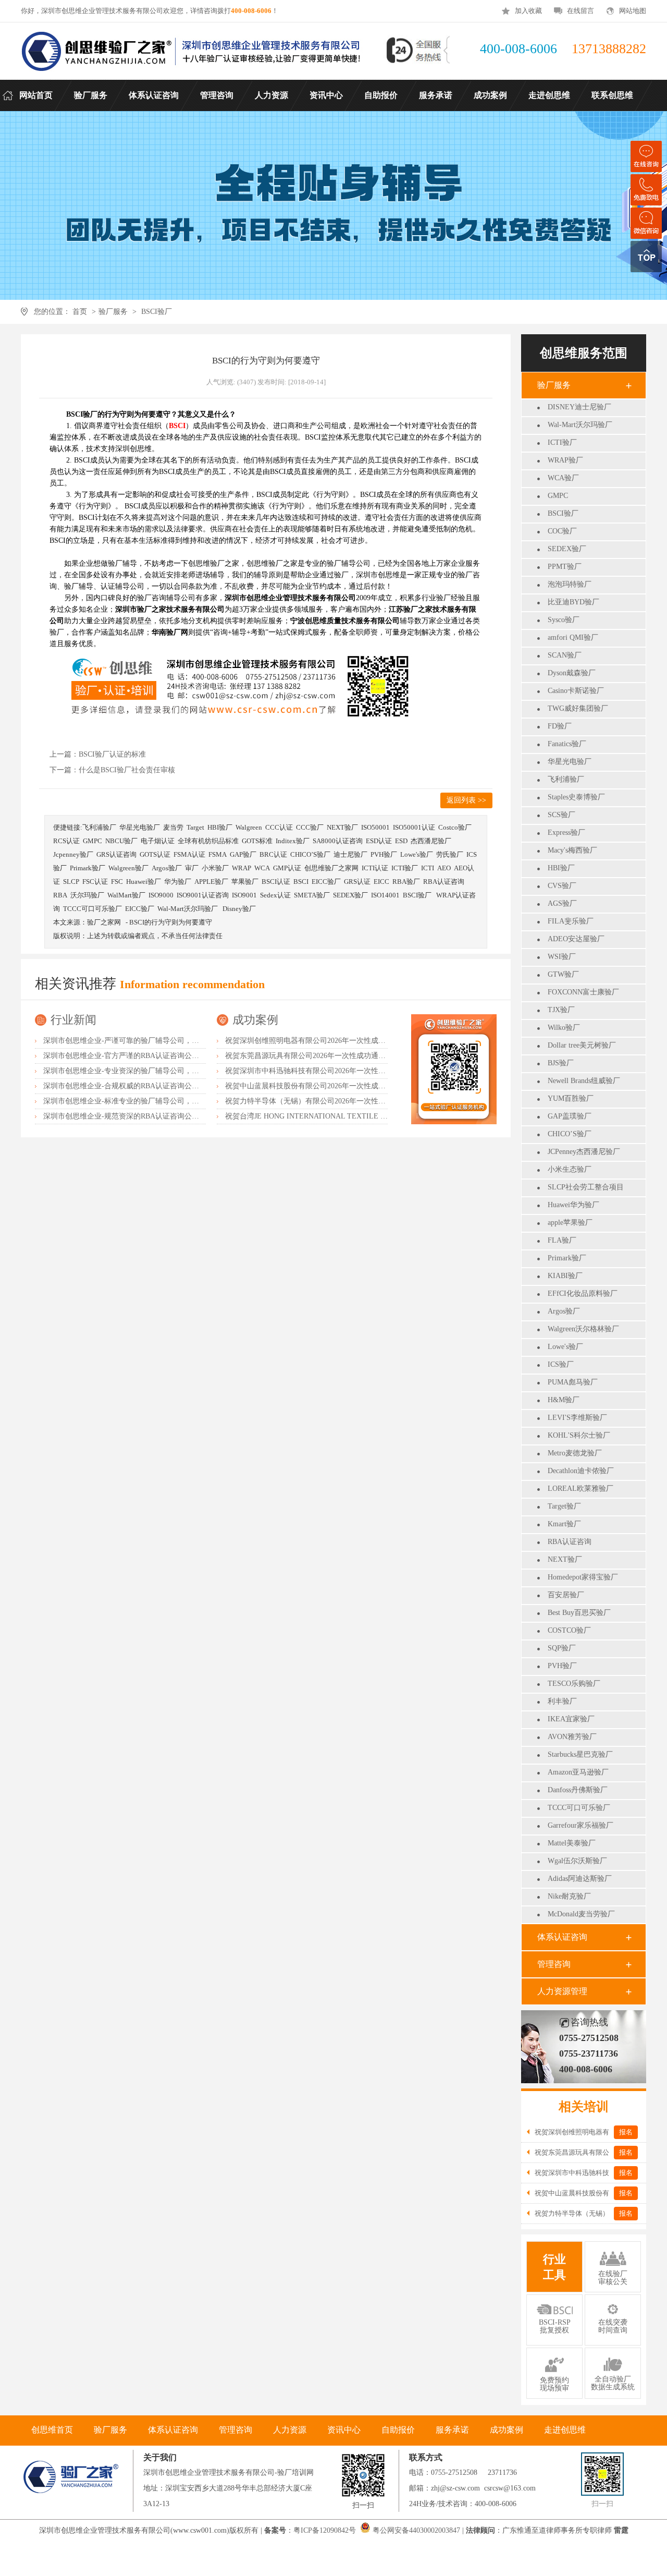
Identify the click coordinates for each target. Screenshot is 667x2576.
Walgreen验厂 (128, 868)
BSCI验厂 (157, 312)
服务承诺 (452, 2430)
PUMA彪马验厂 (573, 1382)
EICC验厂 (326, 882)
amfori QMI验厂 (573, 637)
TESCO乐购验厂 (574, 1684)
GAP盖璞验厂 (570, 1116)
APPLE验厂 (211, 882)
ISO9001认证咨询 (203, 895)
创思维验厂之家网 (331, 868)
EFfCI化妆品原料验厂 (583, 1293)
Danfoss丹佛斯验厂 (578, 1790)
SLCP (71, 882)
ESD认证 (379, 841)
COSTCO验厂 (569, 1630)
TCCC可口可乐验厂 (579, 1808)
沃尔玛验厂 (87, 895)
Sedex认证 (275, 895)
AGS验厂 (562, 903)
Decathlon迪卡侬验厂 (581, 1471)
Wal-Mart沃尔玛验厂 (580, 425)
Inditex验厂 (293, 841)
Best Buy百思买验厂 (579, 1613)
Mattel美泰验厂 (572, 1843)
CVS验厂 (562, 886)
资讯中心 (344, 2430)
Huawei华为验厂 (573, 1205)
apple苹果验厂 (570, 1223)
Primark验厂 (567, 1258)
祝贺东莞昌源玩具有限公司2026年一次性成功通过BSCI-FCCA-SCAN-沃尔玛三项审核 (362, 1056)
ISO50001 (375, 827)
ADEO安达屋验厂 (576, 939)
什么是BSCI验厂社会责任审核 (127, 770)
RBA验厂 (406, 882)
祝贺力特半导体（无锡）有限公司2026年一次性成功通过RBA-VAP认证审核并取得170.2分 (369, 1101)
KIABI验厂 (565, 1276)
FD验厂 (560, 726)
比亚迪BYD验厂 (573, 602)
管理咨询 (554, 1964)
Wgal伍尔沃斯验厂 (577, 1861)
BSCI (301, 882)
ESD (401, 841)
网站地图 (633, 11)
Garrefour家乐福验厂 (580, 1825)
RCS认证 (66, 841)
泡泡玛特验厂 (570, 584)
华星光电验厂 (570, 762)
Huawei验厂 (144, 882)
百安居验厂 (566, 1595)
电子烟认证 (158, 841)
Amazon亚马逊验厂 (578, 1772)
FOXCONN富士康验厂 (583, 992)
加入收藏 (528, 11)
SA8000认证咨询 (338, 841)
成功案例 (255, 1020)
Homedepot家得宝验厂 (583, 1577)
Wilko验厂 (564, 1028)
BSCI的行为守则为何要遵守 (171, 922)
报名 (626, 2132)
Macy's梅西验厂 (572, 850)
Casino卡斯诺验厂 (576, 691)
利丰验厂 (562, 1701)
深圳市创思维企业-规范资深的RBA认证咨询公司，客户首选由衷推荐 (154, 1116)
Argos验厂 (564, 1311)
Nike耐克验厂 (569, 1896)
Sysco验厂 (564, 620)
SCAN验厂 (565, 655)
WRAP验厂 (565, 460)
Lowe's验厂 (565, 1347)
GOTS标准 (257, 841)
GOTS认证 (155, 854)
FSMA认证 (189, 854)
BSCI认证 (276, 882)
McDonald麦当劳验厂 (581, 1914)
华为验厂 (178, 882)
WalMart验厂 (126, 895)
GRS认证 (357, 882)
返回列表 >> (466, 800)
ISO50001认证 (414, 827)
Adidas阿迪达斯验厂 (580, 1879)
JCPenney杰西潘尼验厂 (584, 1152)
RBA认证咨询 (570, 1542)
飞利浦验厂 (566, 779)
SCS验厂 (561, 815)
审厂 (192, 868)
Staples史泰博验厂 (576, 797)
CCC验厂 (310, 827)
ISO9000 (161, 895)
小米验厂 (215, 868)
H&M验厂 (564, 1400)
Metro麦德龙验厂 (575, 1453)
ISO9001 (244, 895)
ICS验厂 (561, 1364)
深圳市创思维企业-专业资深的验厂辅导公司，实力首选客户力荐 (147, 1071)
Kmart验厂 (564, 1524)
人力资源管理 (562, 1991)
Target (195, 827)
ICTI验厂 (562, 442)
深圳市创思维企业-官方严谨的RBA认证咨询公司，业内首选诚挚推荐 (154, 1056)
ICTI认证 (375, 868)
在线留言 (580, 11)
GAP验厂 (243, 854)
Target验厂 (564, 1506)
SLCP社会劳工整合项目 (586, 1187)
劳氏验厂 (450, 854)
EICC (381, 882)
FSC (117, 882)
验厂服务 (113, 312)
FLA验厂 (562, 1240)
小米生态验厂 (570, 1169)
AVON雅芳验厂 (572, 1737)
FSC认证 (95, 882)
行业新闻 (73, 1020)
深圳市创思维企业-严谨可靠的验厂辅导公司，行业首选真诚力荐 (147, 1041)
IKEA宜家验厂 (571, 1719)
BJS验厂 (561, 1063)
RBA (60, 895)
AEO (444, 868)
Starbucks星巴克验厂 (580, 1754)
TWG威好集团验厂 (578, 708)
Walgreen (249, 827)
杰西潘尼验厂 (431, 841)
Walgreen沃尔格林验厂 (583, 1329)
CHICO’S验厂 (570, 1134)
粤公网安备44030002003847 (416, 2530)
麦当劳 (173, 827)
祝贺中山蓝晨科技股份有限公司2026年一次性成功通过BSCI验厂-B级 (335, 1086)
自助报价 (398, 2430)
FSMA (218, 854)
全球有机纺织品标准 (208, 841)
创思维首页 (52, 2430)
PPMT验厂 (565, 567)
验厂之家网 (104, 922)
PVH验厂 (562, 1666)
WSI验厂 (562, 957)
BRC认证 (273, 854)
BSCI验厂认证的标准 (112, 754)
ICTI (428, 868)
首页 (80, 312)
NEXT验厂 (565, 1559)
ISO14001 (385, 895)
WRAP (242, 868)
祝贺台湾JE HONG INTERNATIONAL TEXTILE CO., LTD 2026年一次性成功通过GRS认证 (370, 1116)
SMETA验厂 (312, 895)
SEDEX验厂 (567, 549)
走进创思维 (565, 2430)
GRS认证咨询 (116, 854)
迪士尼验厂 (350, 854)
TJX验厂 (561, 1010)
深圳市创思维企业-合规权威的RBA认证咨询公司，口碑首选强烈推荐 (154, 1086)
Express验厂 (566, 833)
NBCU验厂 (121, 841)
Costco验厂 (455, 827)
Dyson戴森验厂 (572, 673)
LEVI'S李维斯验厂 (577, 1418)
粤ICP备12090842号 (326, 2530)
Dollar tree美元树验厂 (582, 1045)
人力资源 (290, 2430)
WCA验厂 (563, 478)
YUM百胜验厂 (571, 1098)
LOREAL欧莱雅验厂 (580, 1489)
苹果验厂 (245, 882)
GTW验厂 (563, 974)
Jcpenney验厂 (73, 854)
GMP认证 (287, 868)
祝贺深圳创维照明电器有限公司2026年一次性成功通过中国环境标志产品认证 (349, 1041)
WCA (262, 868)
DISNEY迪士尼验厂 (579, 407)
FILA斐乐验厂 (571, 921)
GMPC (558, 496)
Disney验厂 (239, 909)
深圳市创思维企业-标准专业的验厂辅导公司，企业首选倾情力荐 (147, 1101)
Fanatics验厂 (567, 744)
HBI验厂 (561, 868)
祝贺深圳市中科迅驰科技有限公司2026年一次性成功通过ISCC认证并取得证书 (350, 1071)
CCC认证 (279, 827)
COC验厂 (562, 531)
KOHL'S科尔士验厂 (579, 1435)
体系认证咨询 (562, 1937)
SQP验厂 (562, 1648)
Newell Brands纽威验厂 (584, 1081)
